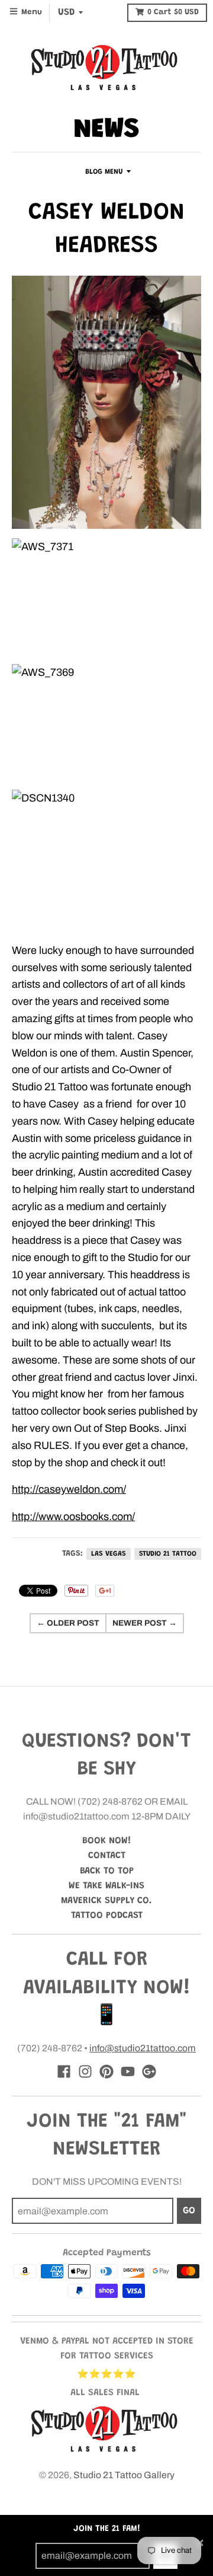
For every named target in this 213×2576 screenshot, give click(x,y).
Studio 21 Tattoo (168, 1554)
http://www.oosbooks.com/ (73, 1517)
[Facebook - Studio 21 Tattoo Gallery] (64, 2071)
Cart (173, 12)
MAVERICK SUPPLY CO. (106, 1901)
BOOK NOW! (107, 1841)
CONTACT (107, 1856)
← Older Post (68, 1623)
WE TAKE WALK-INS (106, 1886)
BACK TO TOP (107, 1871)
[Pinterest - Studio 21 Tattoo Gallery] (106, 2071)
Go (189, 2211)
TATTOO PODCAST (107, 1916)
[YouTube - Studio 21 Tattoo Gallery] (128, 2071)
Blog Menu (104, 172)
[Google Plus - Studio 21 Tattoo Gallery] (149, 2071)
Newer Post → (145, 1623)
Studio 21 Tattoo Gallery (124, 2475)
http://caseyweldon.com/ (69, 1489)
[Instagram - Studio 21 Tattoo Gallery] (85, 2071)
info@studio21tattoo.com (143, 2048)
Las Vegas (109, 1554)
